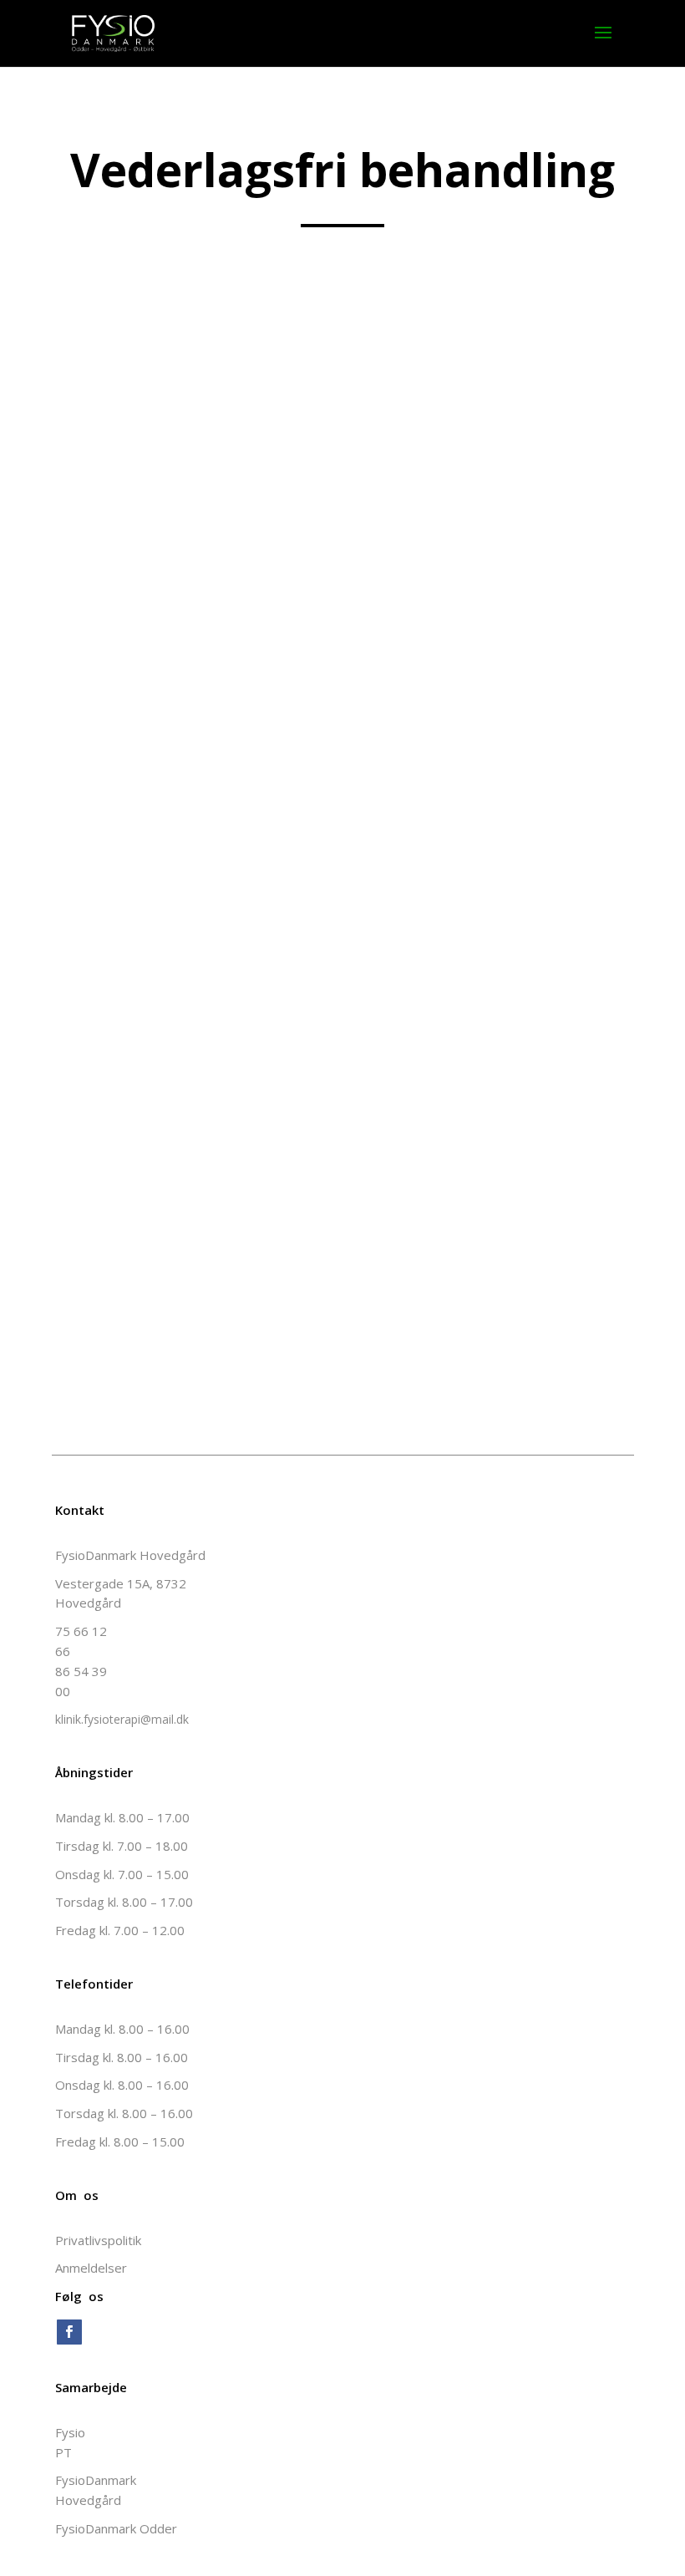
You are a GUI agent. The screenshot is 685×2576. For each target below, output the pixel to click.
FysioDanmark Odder (116, 2528)
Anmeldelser (91, 2268)
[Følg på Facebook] (69, 2332)
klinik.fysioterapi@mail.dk (122, 1719)
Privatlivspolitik (98, 2240)
